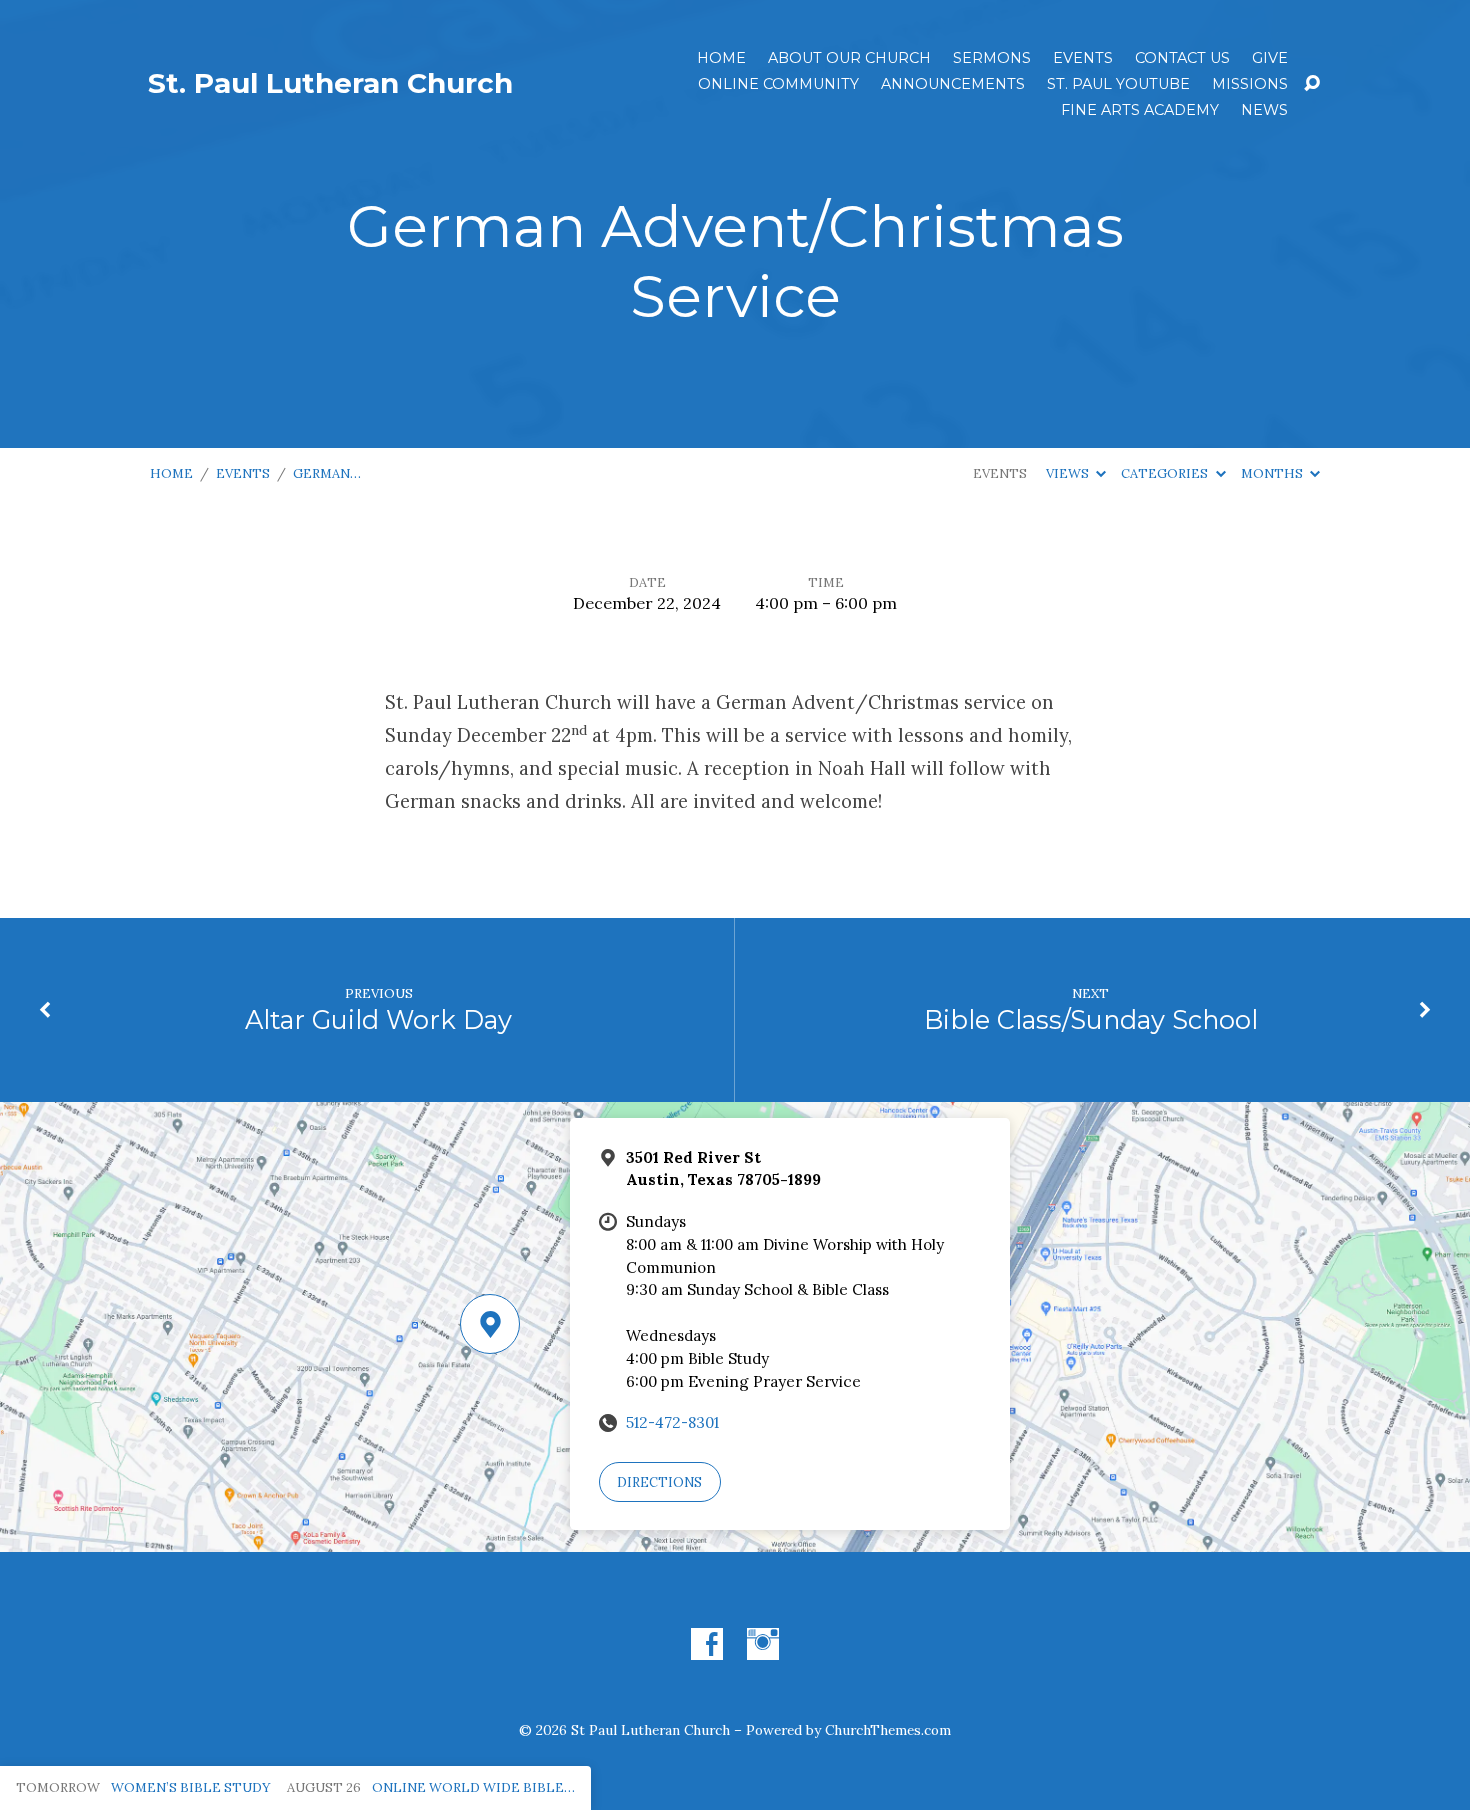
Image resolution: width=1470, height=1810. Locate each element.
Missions (1250, 84)
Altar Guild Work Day (378, 1019)
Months (1273, 473)
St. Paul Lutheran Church (330, 83)
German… (327, 473)
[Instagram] (763, 1644)
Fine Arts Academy (1140, 110)
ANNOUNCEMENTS (953, 84)
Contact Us (1182, 58)
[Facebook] (707, 1644)
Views (1069, 473)
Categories (1166, 473)
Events (1083, 58)
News (1264, 110)
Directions (659, 1482)
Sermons (992, 58)
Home (721, 58)
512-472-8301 (672, 1422)
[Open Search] (1312, 84)
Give (1270, 58)
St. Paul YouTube (1118, 84)
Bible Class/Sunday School (1091, 1019)
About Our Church (849, 58)
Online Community (778, 84)
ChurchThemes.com (888, 1730)
